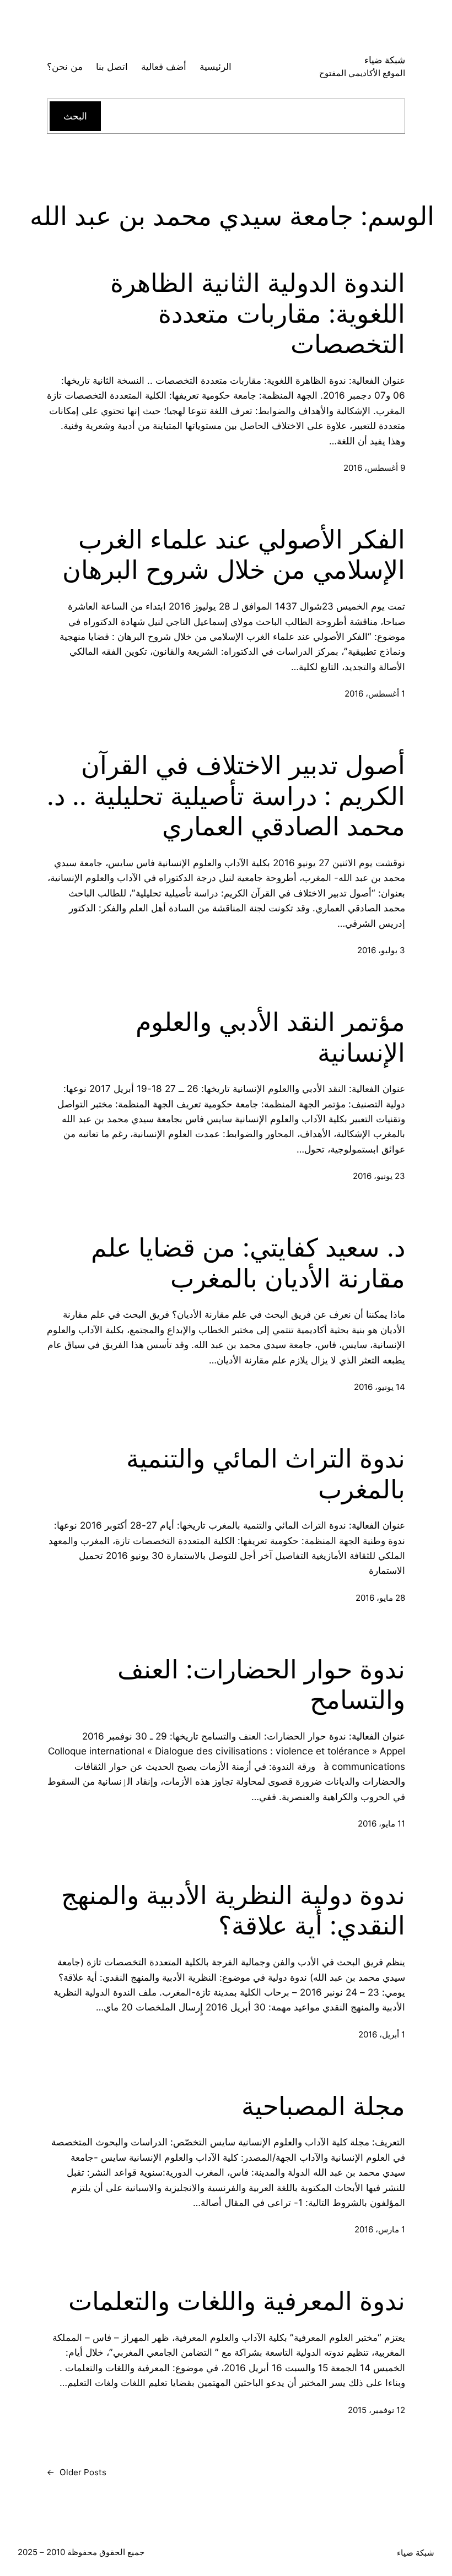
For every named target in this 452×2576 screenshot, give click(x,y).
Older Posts (77, 2472)
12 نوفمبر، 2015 (376, 2410)
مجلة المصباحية (323, 2106)
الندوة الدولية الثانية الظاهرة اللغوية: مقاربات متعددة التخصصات (258, 313)
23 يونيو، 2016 (379, 1176)
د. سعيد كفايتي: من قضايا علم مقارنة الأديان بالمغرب (248, 1263)
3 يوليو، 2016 (381, 950)
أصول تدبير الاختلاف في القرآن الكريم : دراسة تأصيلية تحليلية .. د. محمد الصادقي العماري (226, 796)
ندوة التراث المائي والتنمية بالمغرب (266, 1474)
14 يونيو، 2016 (380, 1387)
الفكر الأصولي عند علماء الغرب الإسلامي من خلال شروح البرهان (234, 555)
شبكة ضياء (385, 60)
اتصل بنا (112, 66)
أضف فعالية (164, 66)
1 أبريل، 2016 (382, 2034)
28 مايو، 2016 (380, 1598)
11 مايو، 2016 (381, 1824)
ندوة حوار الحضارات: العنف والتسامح (261, 1685)
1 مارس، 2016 (380, 2229)
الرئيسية (216, 66)
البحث (75, 116)
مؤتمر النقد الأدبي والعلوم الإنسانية (270, 1037)
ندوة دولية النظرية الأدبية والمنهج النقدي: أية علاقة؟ (233, 1911)
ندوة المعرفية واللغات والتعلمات (237, 2301)
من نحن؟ (65, 66)
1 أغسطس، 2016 (375, 694)
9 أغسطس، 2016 (374, 468)
